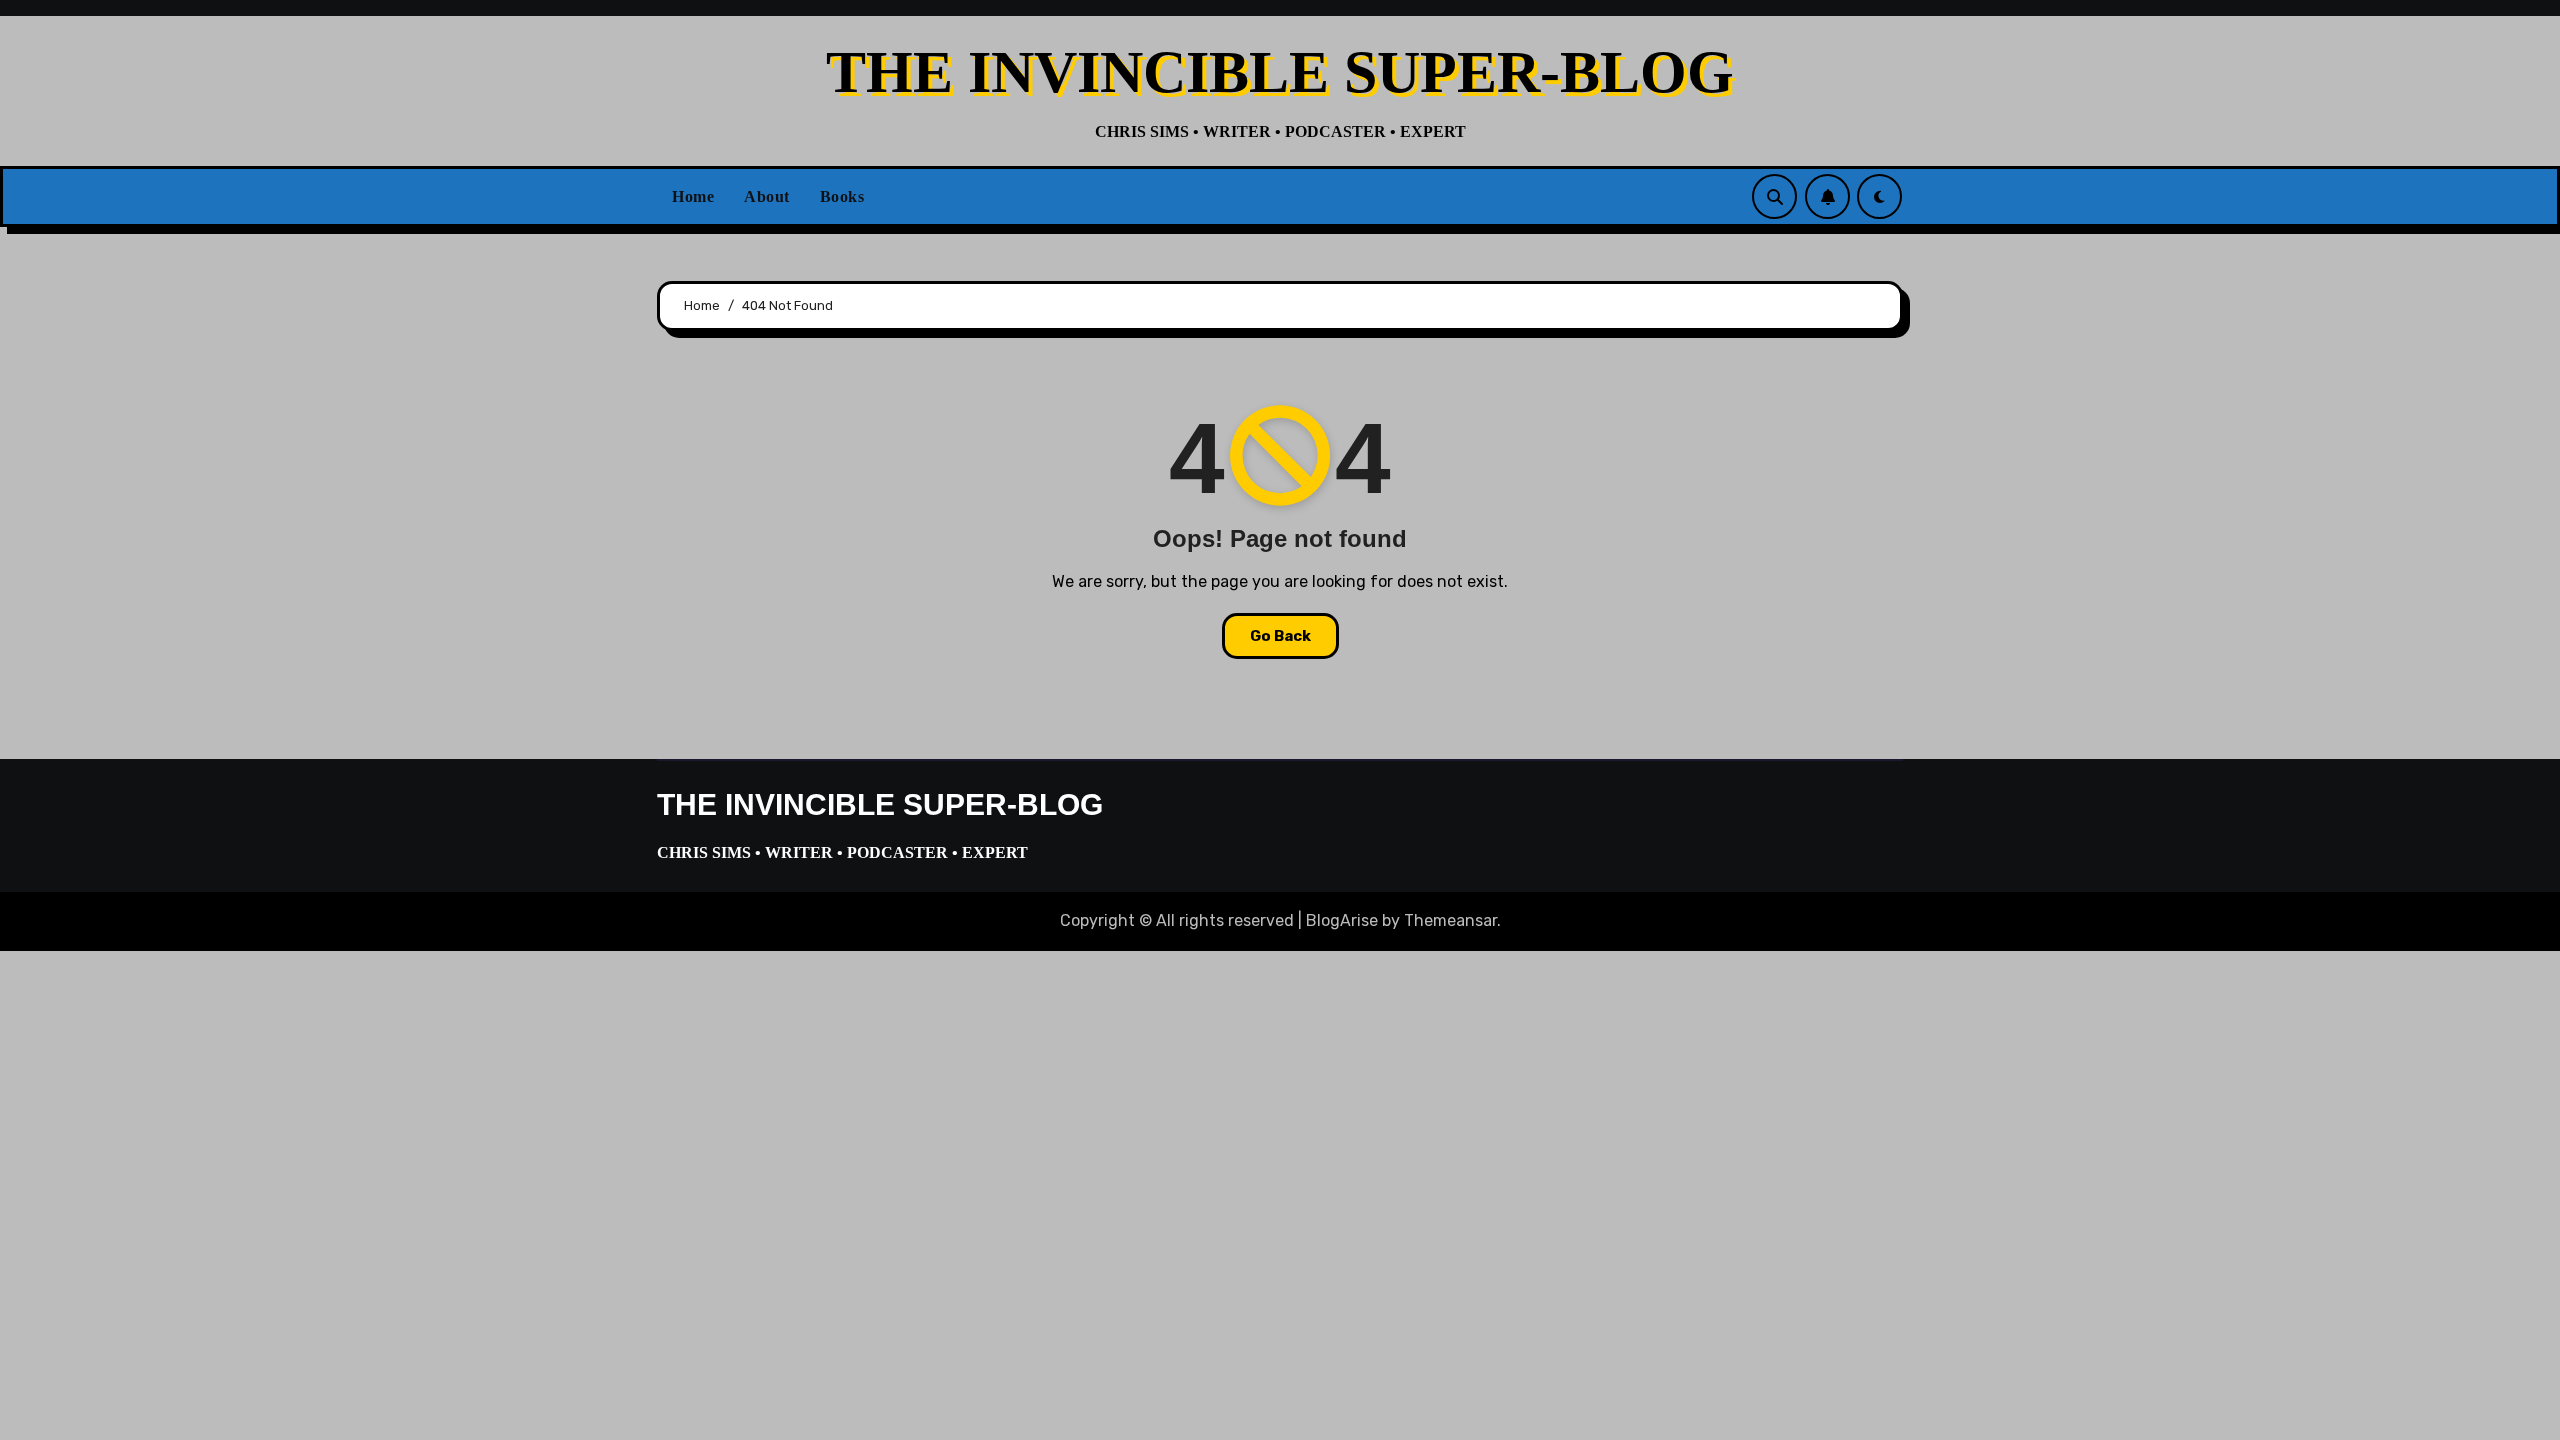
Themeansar (1450, 920)
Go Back (1280, 636)
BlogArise (1342, 920)
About (767, 196)
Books (842, 196)
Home (693, 196)
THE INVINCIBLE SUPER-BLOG (1280, 72)
